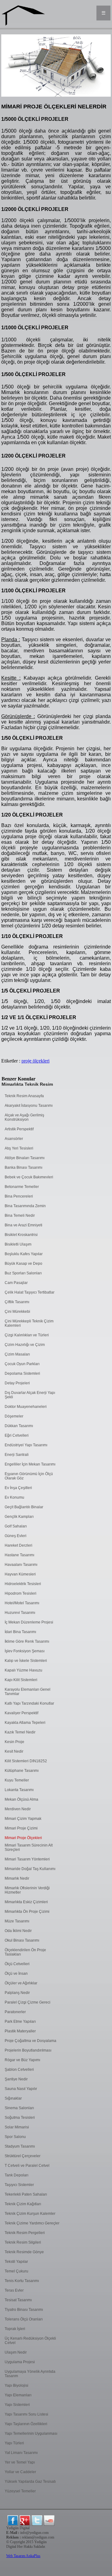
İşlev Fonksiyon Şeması (25, 1651)
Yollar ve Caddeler (20, 2472)
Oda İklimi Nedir (18, 1931)
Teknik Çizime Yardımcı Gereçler (32, 2223)
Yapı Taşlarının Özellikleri (26, 2424)
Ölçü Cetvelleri (17, 1964)
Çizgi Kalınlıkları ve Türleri (27, 1335)
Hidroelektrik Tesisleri (23, 1584)
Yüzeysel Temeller (20, 2491)
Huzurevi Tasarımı (20, 1613)
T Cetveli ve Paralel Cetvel (27, 2166)
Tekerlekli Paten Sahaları (26, 2194)
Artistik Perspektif (19, 1129)
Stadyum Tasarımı (20, 2146)
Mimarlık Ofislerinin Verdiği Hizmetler (27, 1890)
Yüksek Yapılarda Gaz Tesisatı (30, 2482)
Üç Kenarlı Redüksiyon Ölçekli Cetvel (30, 2341)
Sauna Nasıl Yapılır (21, 2089)
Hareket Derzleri (19, 1545)
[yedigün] (13, 2521)
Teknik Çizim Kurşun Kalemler (30, 2214)
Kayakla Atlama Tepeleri (25, 1723)
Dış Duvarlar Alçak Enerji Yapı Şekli (30, 1395)
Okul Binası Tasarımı (22, 1940)
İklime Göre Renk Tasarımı (27, 1641)
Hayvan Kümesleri (20, 1574)
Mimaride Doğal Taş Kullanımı (30, 1869)
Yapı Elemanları (18, 2395)
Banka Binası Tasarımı (23, 1168)
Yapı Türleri (14, 2443)
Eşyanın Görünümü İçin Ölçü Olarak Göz (29, 1476)
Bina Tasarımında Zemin (25, 1206)
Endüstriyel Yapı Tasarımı (26, 1445)
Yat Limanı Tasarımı (21, 2453)
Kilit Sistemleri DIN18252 (26, 1761)
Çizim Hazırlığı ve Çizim (25, 1345)
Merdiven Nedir (18, 1809)
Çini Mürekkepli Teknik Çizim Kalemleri (29, 1323)
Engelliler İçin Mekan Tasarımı (30, 1464)
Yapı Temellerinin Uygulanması (31, 2434)
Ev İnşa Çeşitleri (18, 1488)
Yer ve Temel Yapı (20, 2462)
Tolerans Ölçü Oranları (24, 2319)
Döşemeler (14, 1416)
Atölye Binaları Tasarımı (25, 1158)
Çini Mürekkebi (17, 1312)
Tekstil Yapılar (16, 2262)
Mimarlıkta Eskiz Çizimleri (26, 1902)
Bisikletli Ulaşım (18, 1244)
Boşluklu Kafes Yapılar (24, 1254)
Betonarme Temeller (22, 1187)
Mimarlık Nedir (17, 1878)
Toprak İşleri (15, 2329)
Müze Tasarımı (17, 1921)
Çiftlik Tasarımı (17, 1302)
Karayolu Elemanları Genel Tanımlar (28, 1692)
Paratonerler (15, 2012)
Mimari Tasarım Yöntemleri (27, 1859)
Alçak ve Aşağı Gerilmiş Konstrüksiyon (24, 1117)
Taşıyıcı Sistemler (19, 2185)
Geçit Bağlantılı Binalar (24, 1507)
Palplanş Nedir (17, 1993)
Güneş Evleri (16, 1536)
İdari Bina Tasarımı (20, 1632)
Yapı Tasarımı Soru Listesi (26, 2414)
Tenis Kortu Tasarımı (22, 2281)
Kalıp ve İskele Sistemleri (26, 1661)
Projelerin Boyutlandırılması (28, 2050)
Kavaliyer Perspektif (21, 1713)
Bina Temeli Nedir (20, 1216)
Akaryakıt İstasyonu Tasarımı (29, 1106)
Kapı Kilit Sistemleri (21, 1680)
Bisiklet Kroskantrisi (21, 1235)
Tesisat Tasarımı (18, 2300)
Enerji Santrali (17, 1455)
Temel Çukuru (16, 2271)
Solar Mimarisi (17, 2127)
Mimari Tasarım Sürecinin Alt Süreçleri (29, 1847)
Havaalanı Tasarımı (21, 1565)
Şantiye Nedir (16, 2079)
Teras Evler (14, 2290)
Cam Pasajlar (16, 1283)
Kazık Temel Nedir (20, 1732)
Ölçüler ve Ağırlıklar (21, 1983)
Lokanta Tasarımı (19, 1790)
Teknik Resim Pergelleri (25, 2233)
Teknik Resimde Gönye (24, 2252)
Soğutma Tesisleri (20, 2118)
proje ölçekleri (35, 1061)
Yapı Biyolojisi (16, 2385)
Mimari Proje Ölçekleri (23, 1838)
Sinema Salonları (19, 2108)
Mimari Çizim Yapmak (23, 1819)
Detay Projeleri (17, 1383)
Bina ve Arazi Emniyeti (23, 1225)
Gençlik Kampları (19, 1517)
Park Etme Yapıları (20, 2022)
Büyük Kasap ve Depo (23, 1264)
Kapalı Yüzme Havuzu (23, 1670)
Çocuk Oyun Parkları (22, 1364)
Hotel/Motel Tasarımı (22, 1603)
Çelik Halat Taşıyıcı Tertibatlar (30, 1292)
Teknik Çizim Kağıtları (23, 2204)
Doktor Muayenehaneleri (26, 1407)
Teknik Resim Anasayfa (24, 1096)
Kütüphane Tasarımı (22, 1771)
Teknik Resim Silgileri (23, 2242)
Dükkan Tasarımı (19, 1426)
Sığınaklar (13, 2098)
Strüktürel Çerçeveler (23, 2156)
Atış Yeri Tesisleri (19, 1148)
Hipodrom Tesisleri (21, 1593)
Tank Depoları (16, 2175)
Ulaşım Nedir (16, 2352)
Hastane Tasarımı (19, 1555)
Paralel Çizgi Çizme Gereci (28, 2002)
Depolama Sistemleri (22, 1373)
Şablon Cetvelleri (19, 2070)
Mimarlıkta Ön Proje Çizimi (27, 1912)
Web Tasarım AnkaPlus (23, 2556)
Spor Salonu (15, 2137)
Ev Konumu (14, 1497)
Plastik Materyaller (20, 2031)
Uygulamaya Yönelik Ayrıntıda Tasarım (30, 2374)
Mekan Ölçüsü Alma (21, 1799)
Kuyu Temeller (17, 1780)
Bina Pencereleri (19, 1196)
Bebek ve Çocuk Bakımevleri (29, 1177)
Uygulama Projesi (20, 2362)
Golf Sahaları (16, 1526)
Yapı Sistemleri (17, 2405)
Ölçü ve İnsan (16, 1974)
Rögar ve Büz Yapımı (22, 2060)
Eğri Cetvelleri (17, 1435)
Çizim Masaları (17, 1354)
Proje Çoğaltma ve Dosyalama (30, 2041)
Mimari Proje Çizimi (21, 1828)
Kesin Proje (14, 1742)
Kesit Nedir (14, 1751)
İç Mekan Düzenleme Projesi (29, 1622)
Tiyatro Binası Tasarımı (24, 2310)
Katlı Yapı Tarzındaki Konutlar (29, 1703)
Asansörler (14, 1139)
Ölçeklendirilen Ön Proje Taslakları (25, 1952)
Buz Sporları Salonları (23, 1273)
